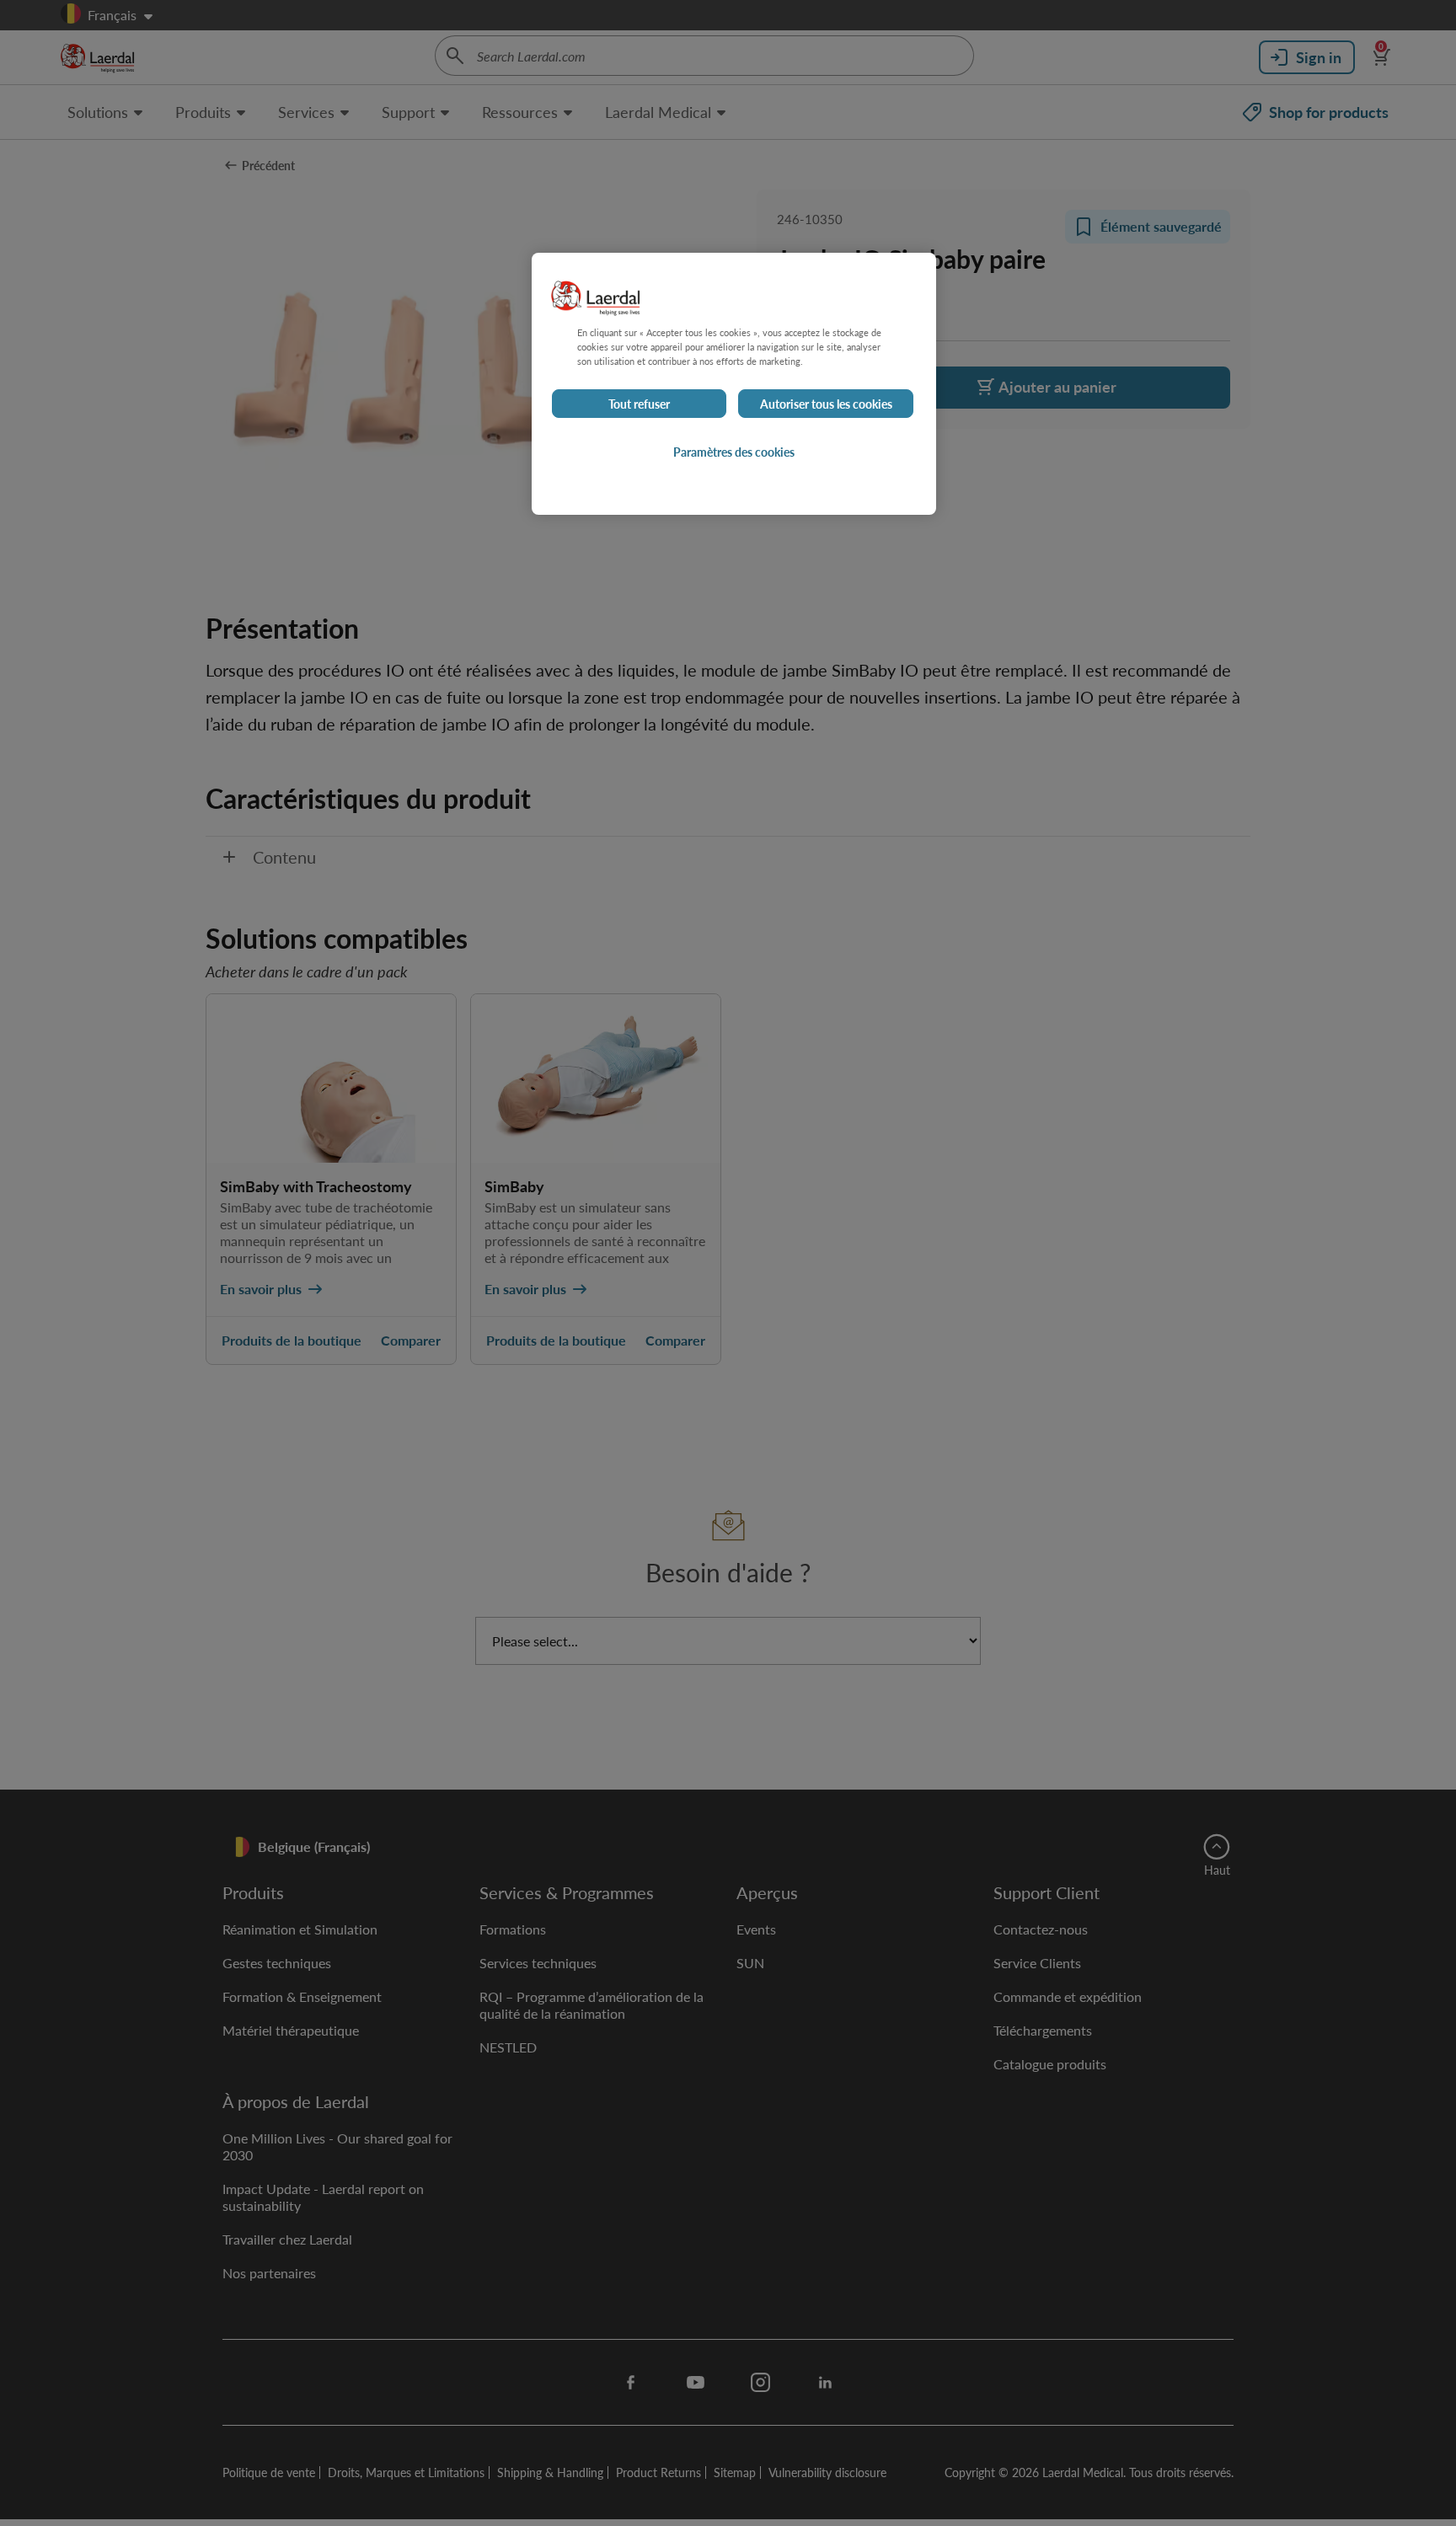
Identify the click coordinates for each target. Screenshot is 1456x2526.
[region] (734, 384)
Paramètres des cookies (734, 452)
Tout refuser (639, 404)
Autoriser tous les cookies (826, 404)
